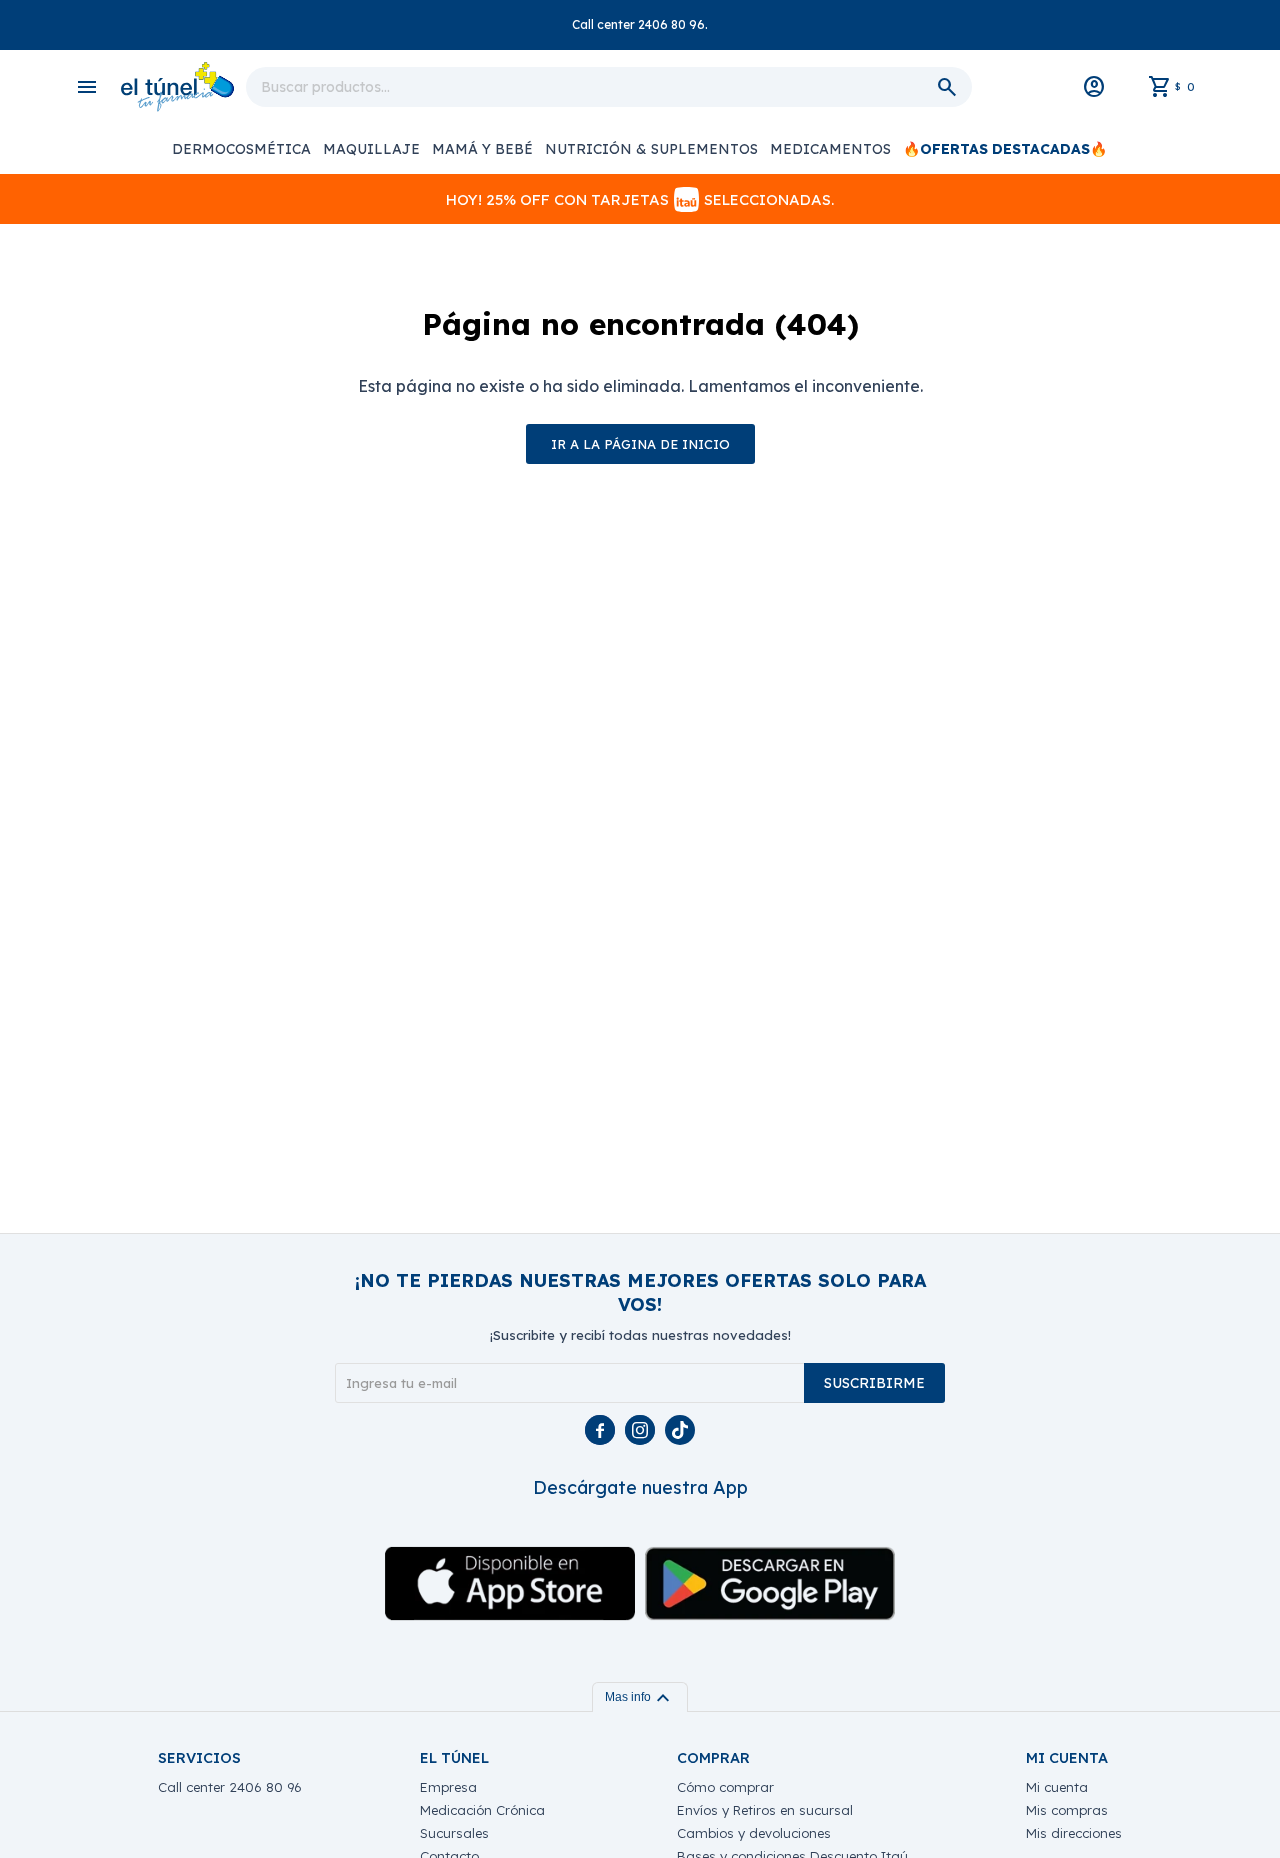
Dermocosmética (241, 149)
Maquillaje (371, 149)
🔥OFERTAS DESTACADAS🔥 (1005, 149)
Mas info (640, 1697)
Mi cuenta (1057, 1787)
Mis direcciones (1074, 1833)
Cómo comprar (725, 1787)
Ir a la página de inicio (640, 444)
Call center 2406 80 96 (230, 1787)
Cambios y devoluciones (754, 1833)
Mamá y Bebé (482, 149)
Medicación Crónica (482, 1810)
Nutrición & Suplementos (651, 149)
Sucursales (454, 1833)
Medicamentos (830, 149)
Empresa (448, 1787)
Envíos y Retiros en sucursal (765, 1810)
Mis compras (1067, 1810)
